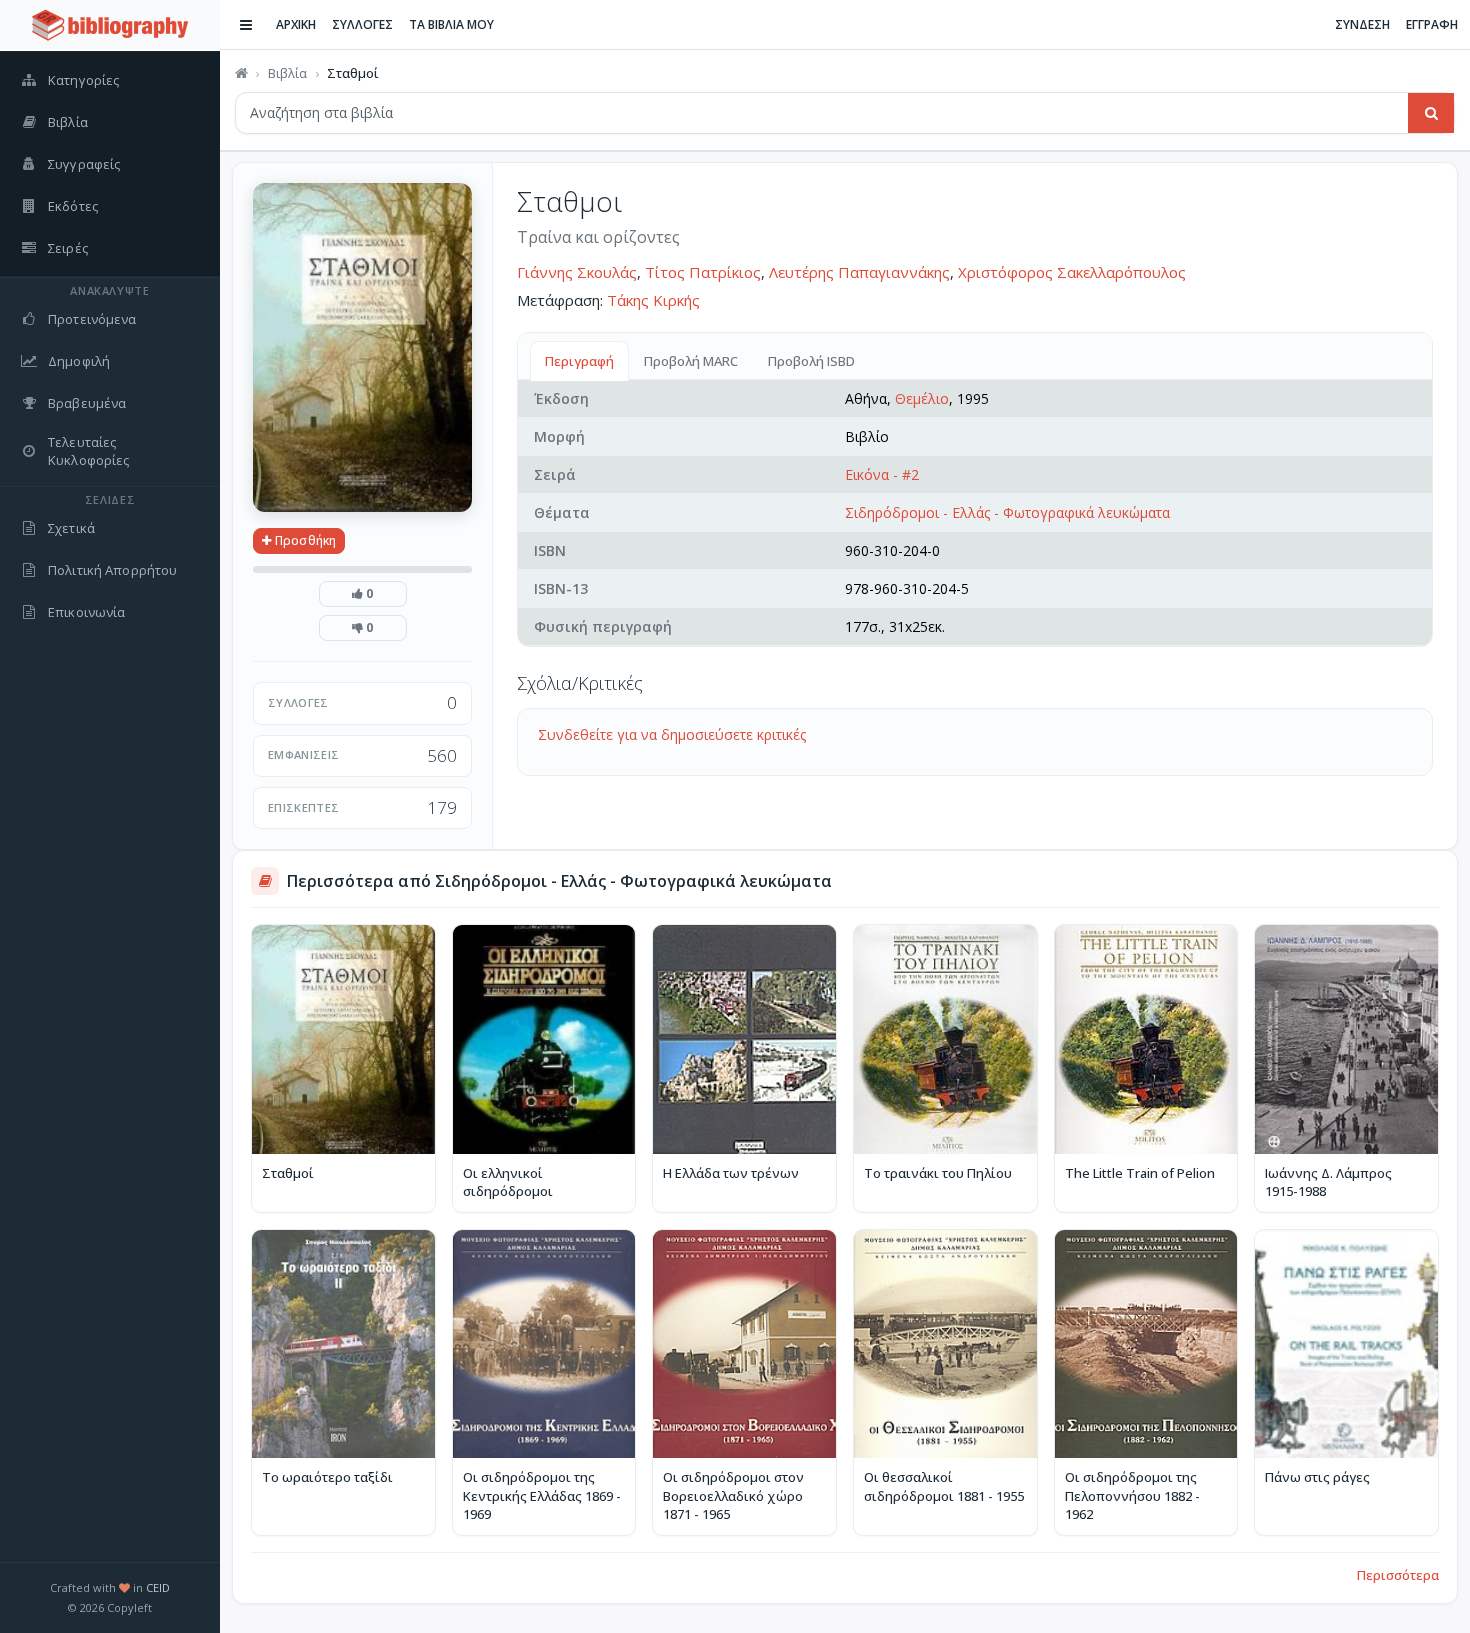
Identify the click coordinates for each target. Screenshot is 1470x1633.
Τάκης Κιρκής (653, 300)
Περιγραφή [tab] (579, 361)
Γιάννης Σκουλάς (577, 272)
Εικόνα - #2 (882, 474)
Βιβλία (287, 73)
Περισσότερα (1398, 1575)
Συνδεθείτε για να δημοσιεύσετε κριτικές (672, 734)
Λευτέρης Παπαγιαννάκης (859, 272)
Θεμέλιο (922, 398)
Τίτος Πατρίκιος (703, 272)
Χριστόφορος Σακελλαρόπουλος (1072, 272)
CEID (158, 1587)
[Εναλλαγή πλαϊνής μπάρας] (246, 25)
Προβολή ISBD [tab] (811, 361)
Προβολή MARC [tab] (691, 361)
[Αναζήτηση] (1431, 113)
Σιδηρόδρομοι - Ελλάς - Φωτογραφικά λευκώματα (1007, 512)
